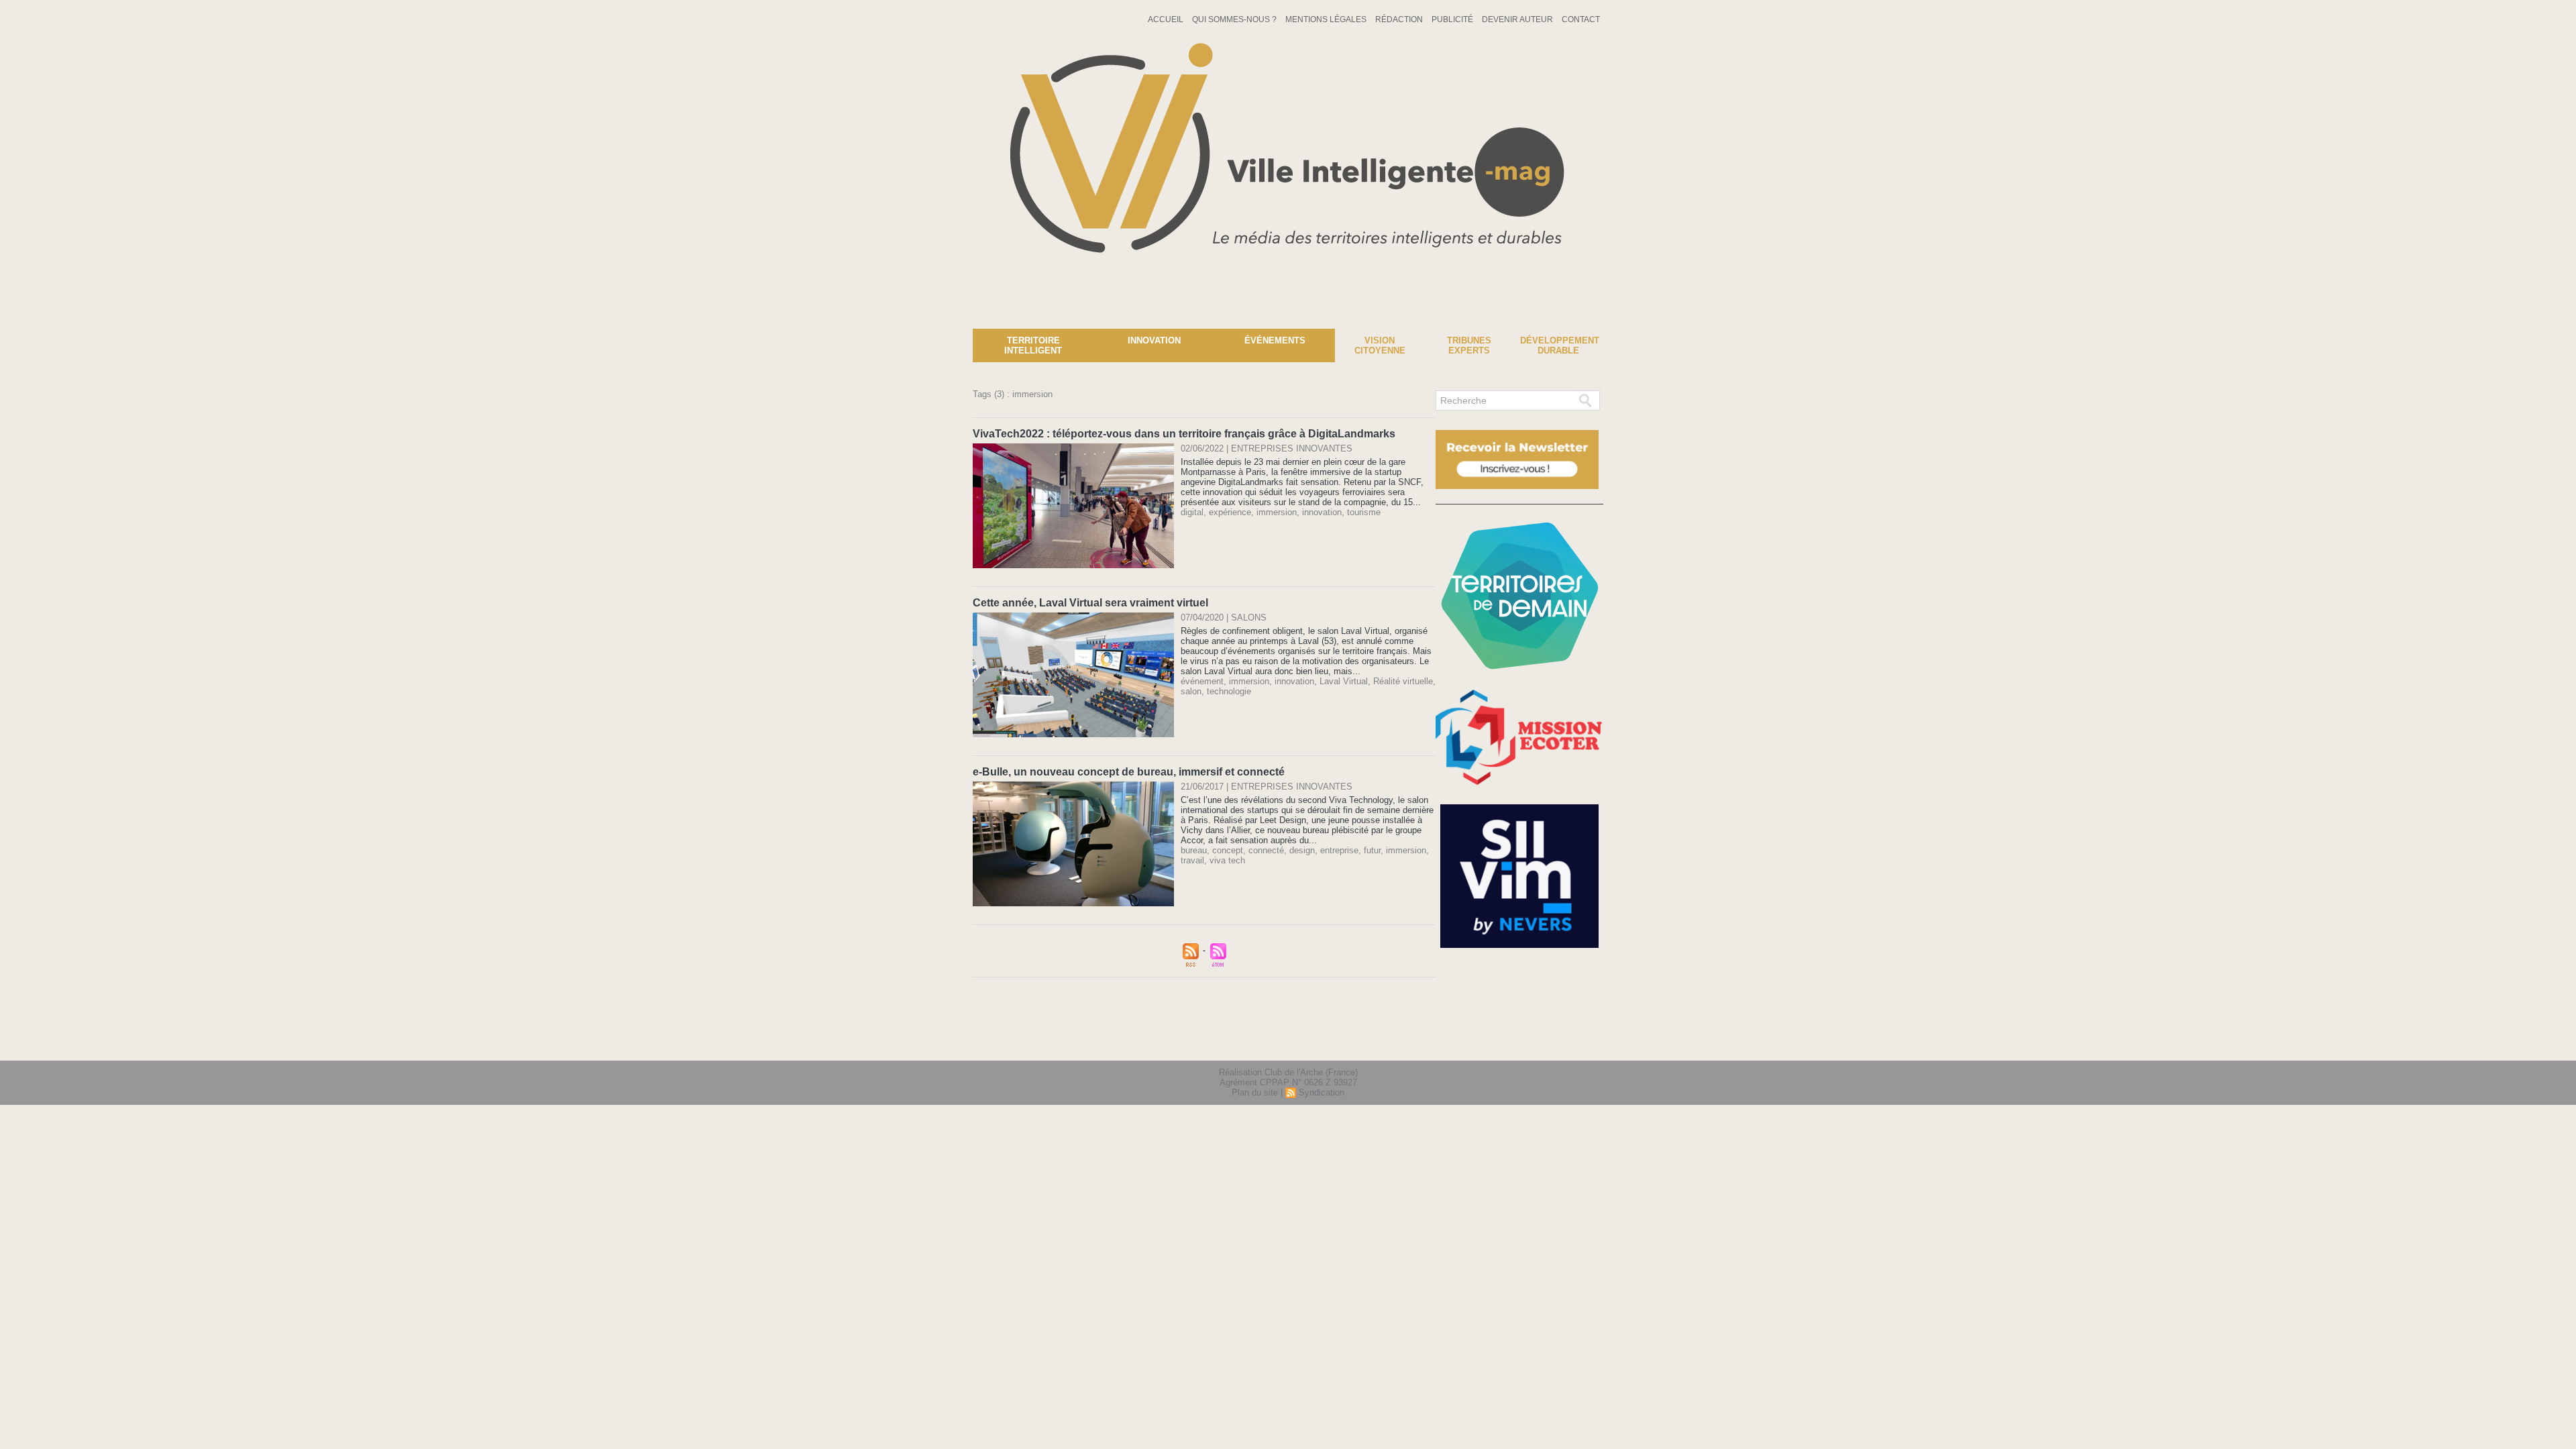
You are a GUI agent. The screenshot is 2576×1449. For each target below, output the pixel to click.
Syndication (1322, 1092)
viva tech (1227, 860)
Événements (1275, 340)
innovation (1322, 512)
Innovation (1154, 340)
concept (1228, 850)
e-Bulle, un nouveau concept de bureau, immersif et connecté (1129, 772)
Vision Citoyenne (1380, 345)
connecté (1266, 850)
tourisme (1364, 512)
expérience (1230, 512)
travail (1192, 860)
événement (1202, 681)
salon (1191, 691)
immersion (1277, 512)
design (1302, 850)
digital (1192, 512)
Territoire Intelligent (1033, 345)
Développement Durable (1560, 345)
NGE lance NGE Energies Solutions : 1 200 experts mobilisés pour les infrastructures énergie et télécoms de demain (275, 319)
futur (1372, 850)
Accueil (1167, 19)
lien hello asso (1561, 1042)
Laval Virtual (1344, 681)
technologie (1229, 691)
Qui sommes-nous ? (1235, 19)
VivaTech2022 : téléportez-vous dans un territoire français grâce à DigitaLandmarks (1184, 434)
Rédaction (1400, 19)
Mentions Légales (1327, 19)
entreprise (1339, 850)
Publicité (1453, 19)
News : (16, 319)
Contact (1581, 19)
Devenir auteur (1518, 19)
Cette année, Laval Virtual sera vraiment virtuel (1090, 603)
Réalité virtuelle (1403, 681)
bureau (1194, 850)
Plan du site (1255, 1092)
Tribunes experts (1469, 345)
